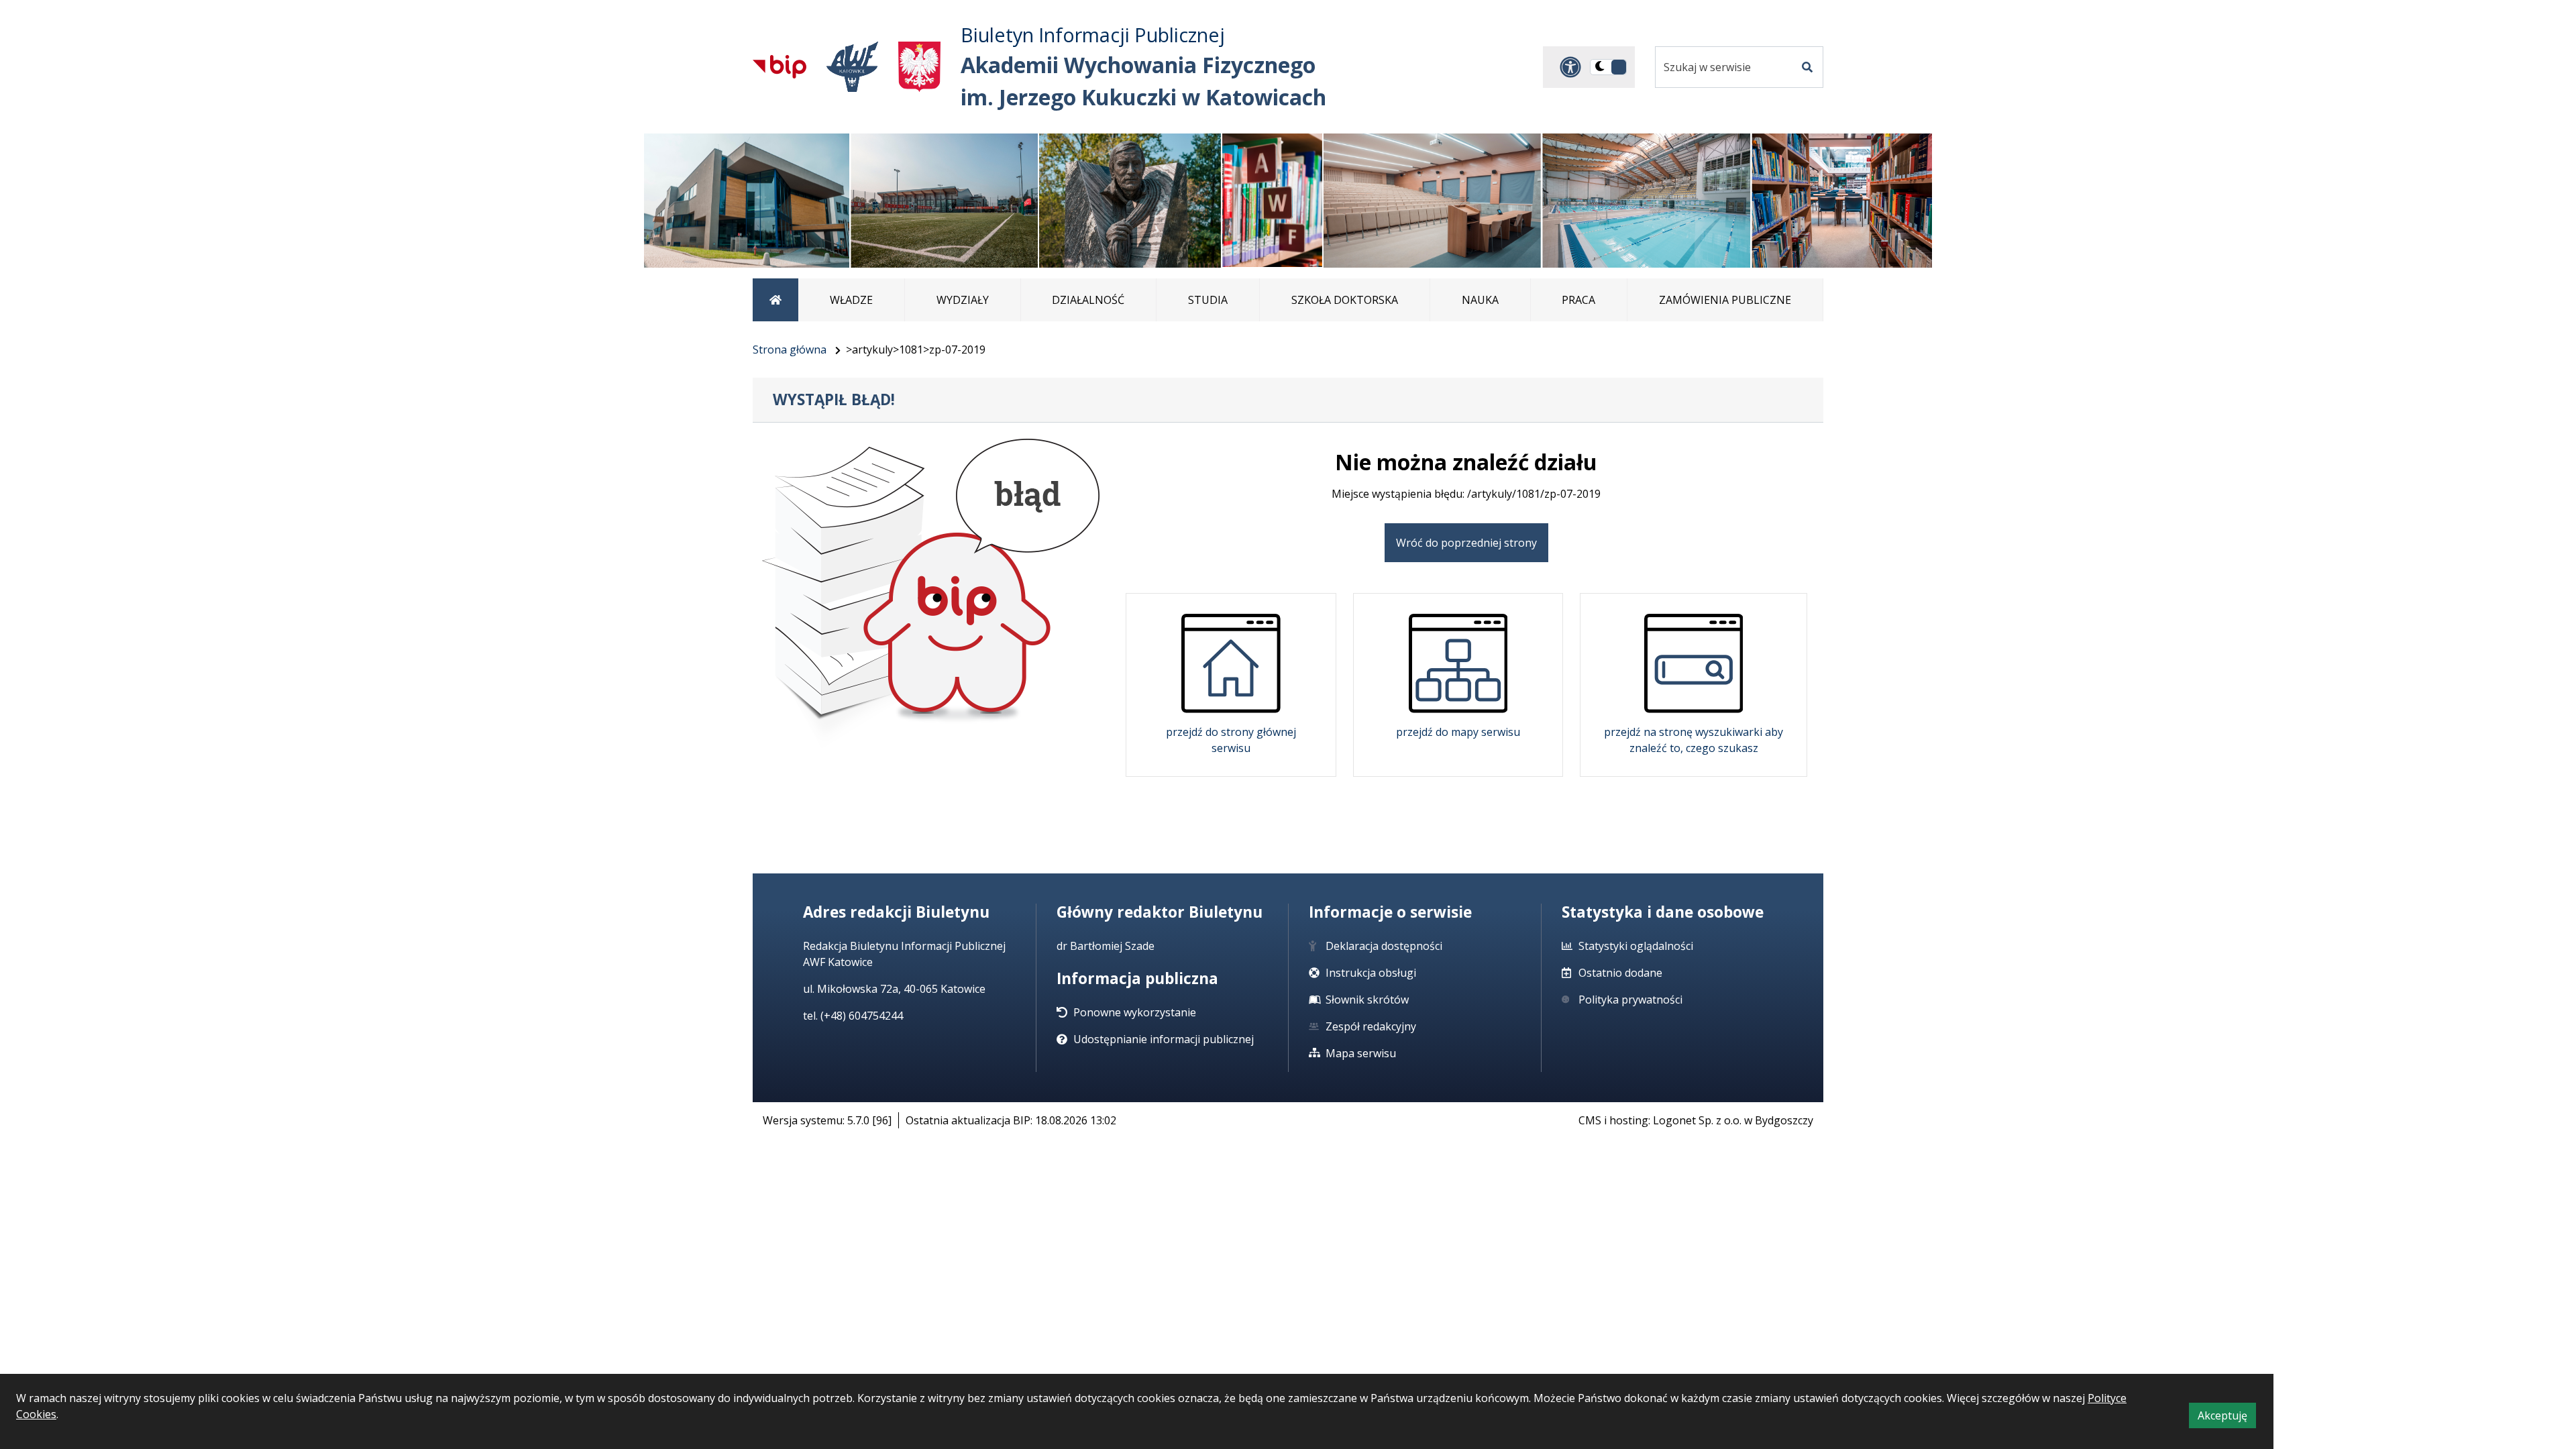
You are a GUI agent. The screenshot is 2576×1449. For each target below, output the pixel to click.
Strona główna (790, 350)
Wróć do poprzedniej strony (1466, 543)
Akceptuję (2227, 1418)
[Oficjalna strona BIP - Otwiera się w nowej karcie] (780, 66)
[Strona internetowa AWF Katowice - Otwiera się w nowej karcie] (852, 67)
